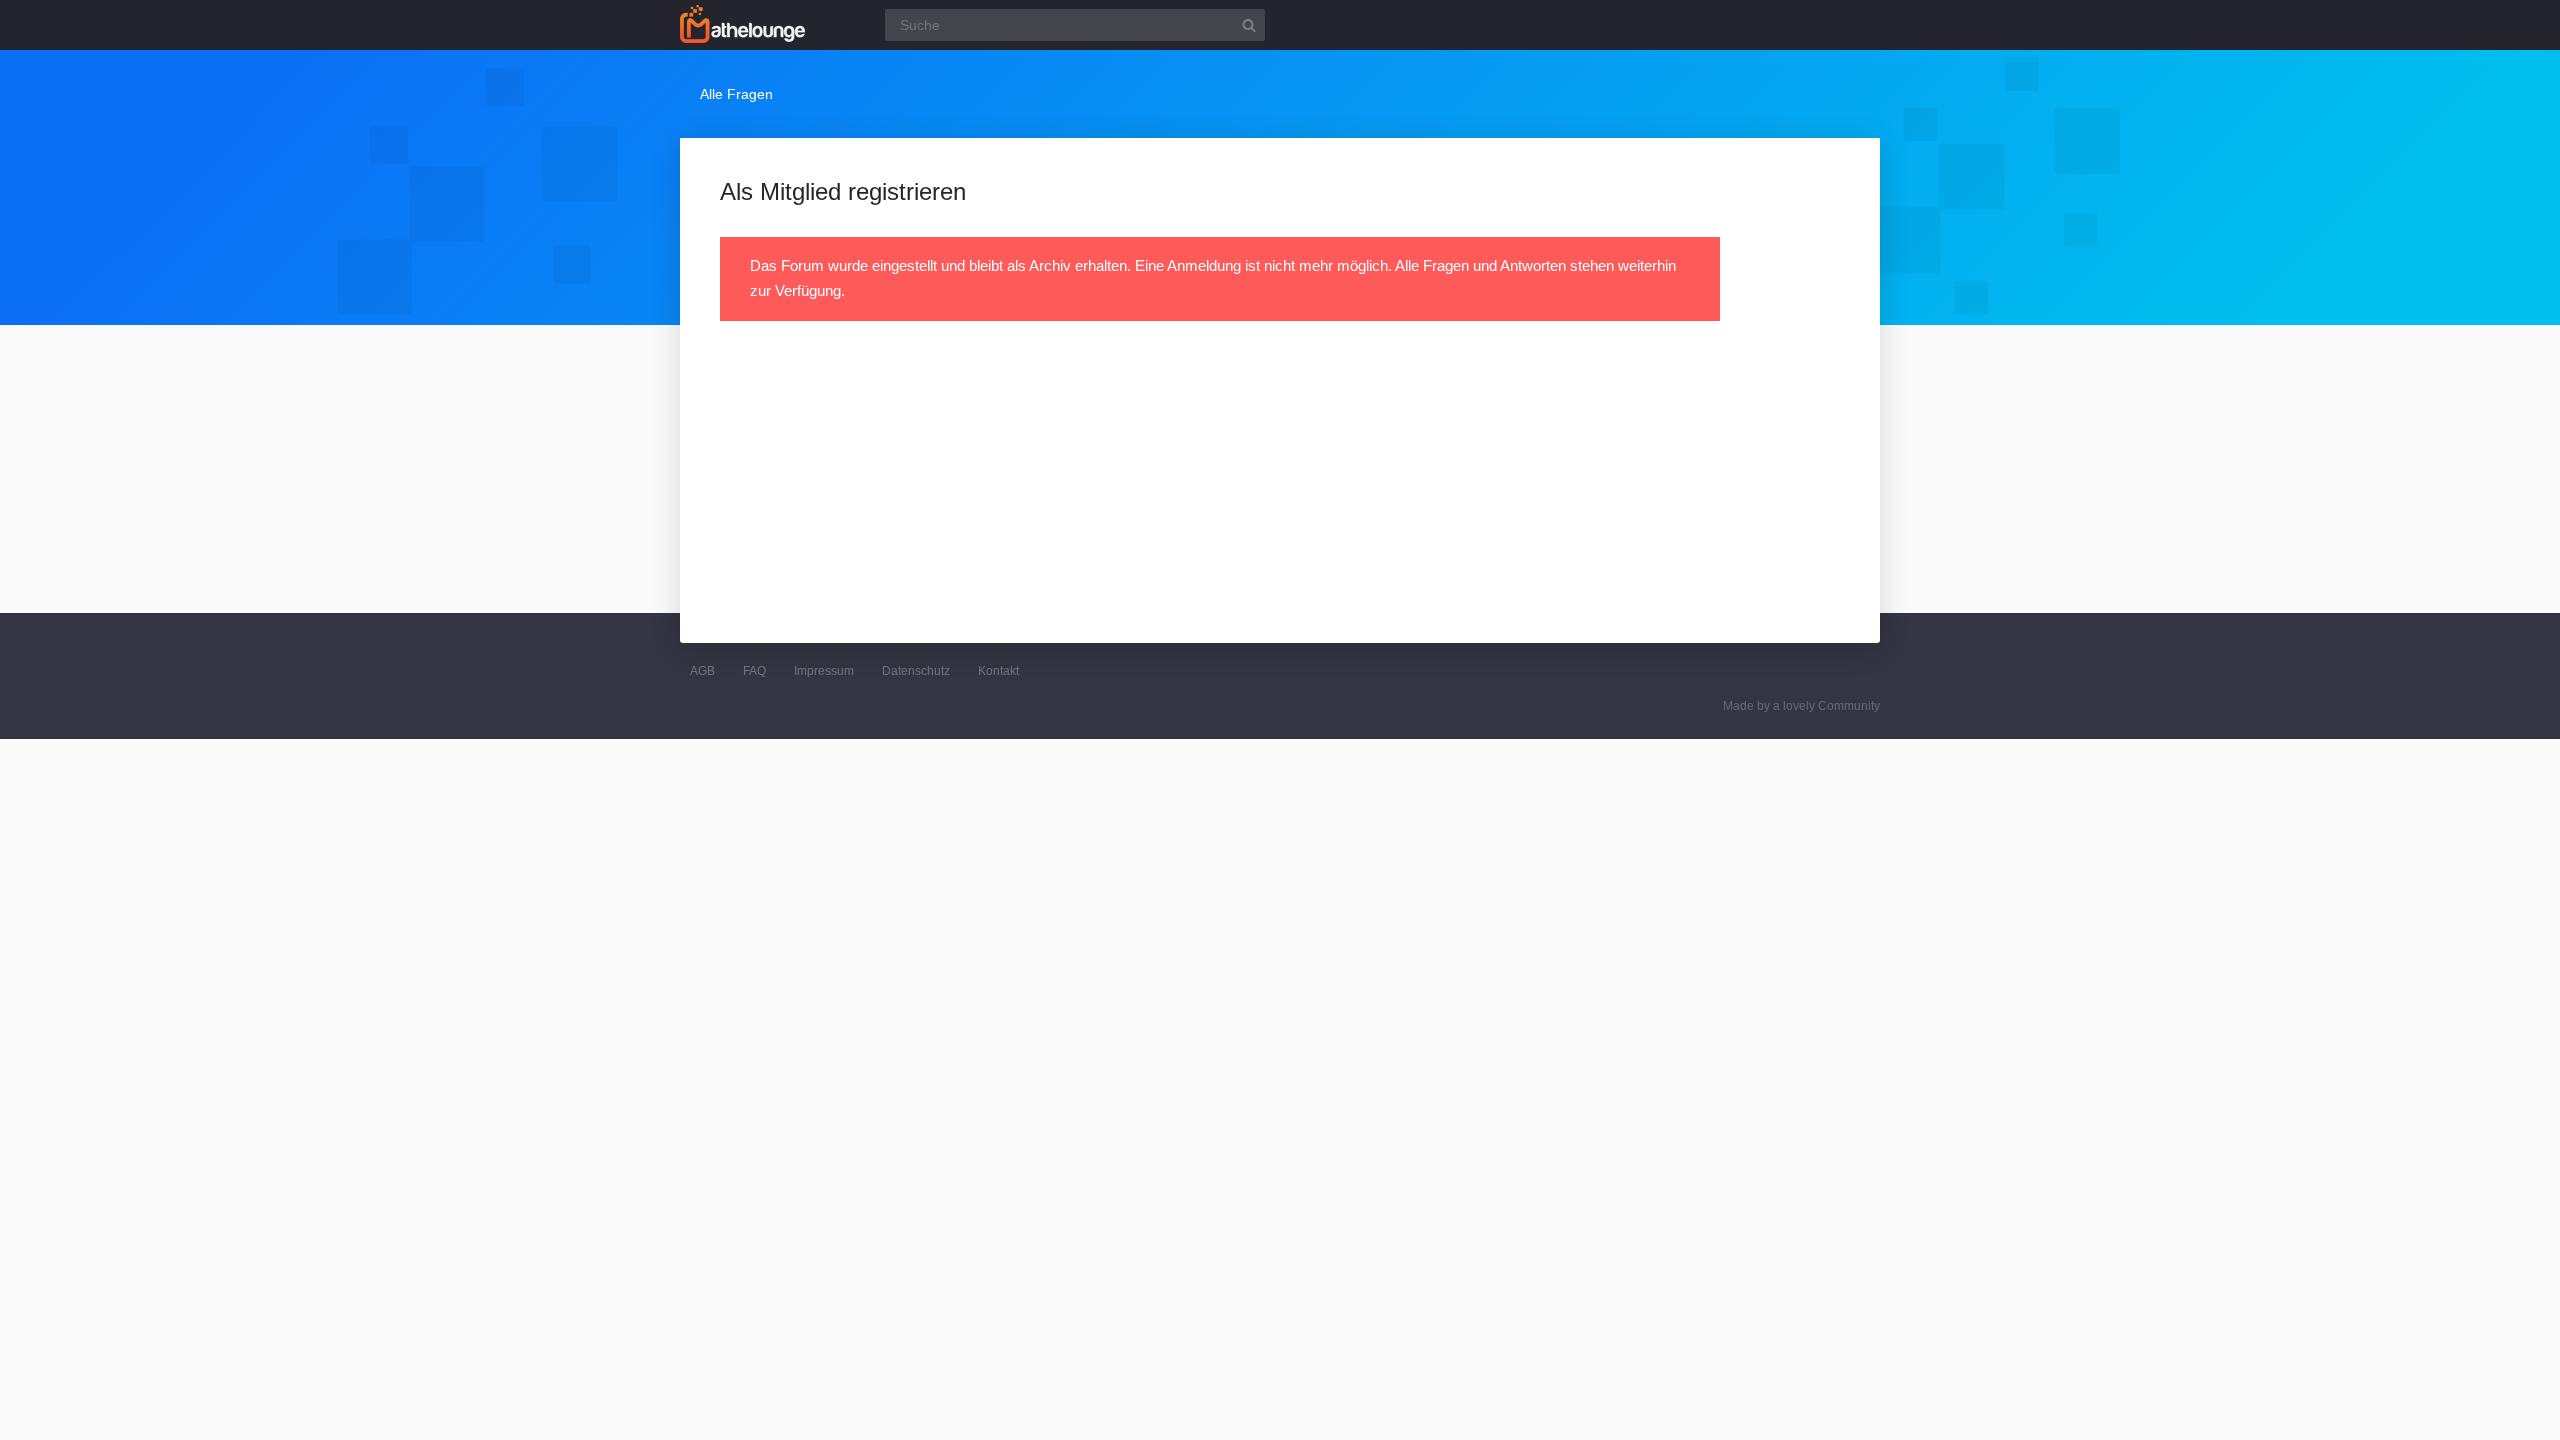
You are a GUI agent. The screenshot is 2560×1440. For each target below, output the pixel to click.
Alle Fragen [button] (736, 94)
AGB (702, 671)
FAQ (754, 671)
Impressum (824, 671)
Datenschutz (916, 671)
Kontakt (998, 671)
